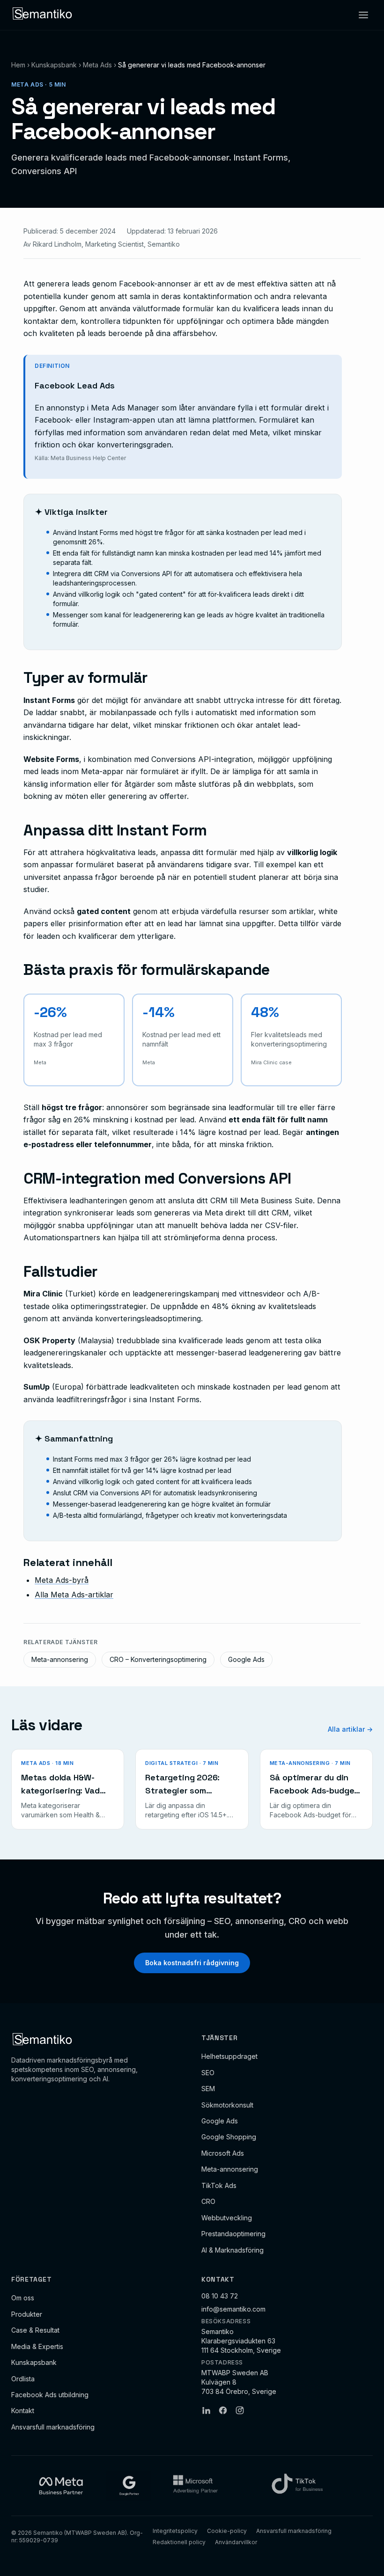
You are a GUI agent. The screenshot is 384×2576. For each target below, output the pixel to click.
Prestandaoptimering (233, 2234)
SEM (208, 2089)
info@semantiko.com (233, 2309)
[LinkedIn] (206, 2410)
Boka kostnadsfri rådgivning (192, 1963)
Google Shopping (229, 2137)
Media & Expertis (37, 2346)
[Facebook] (223, 2410)
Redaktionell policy (179, 2542)
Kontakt (23, 2411)
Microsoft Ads (223, 2153)
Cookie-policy (227, 2531)
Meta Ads (97, 65)
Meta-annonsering (60, 1659)
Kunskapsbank (54, 65)
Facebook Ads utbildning (50, 2395)
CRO (208, 2201)
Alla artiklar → (350, 1729)
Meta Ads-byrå (62, 1580)
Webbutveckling (227, 2218)
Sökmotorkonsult (227, 2105)
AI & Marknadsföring (233, 2250)
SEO (208, 2073)
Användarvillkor (236, 2542)
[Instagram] (240, 2410)
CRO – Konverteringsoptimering (158, 1659)
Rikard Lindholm (57, 244)
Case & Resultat (35, 2330)
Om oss (23, 2298)
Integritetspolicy (175, 2531)
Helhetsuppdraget (229, 2056)
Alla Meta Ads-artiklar (74, 1595)
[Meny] (363, 15)
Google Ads (246, 1659)
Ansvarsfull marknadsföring (53, 2427)
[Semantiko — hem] (43, 15)
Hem (18, 65)
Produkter (27, 2314)
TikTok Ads (219, 2185)
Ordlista (23, 2379)
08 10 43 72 (220, 2296)
